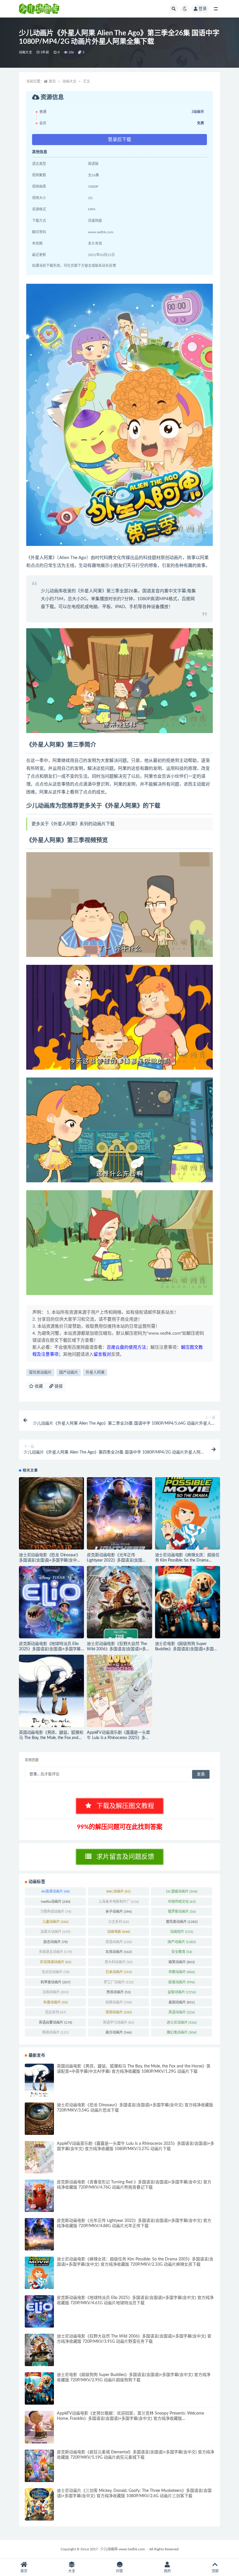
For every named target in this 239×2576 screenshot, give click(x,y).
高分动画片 (119, 2032)
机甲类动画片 (55, 1982)
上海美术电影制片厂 (119, 1902)
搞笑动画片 (182, 1962)
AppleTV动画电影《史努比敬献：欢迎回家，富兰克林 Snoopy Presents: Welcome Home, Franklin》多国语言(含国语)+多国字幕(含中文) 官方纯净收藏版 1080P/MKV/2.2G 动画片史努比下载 (130, 2419)
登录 (203, 9)
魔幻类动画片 (182, 2032)
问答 (119, 2571)
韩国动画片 (55, 2032)
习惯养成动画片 (56, 1912)
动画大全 (26, 52)
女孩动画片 (119, 1952)
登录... (35, 1774)
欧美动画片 (182, 1982)
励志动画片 (56, 1942)
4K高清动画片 (55, 1891)
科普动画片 (56, 2002)
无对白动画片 (56, 1972)
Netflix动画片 (56, 1902)
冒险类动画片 (40, 1373)
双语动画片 (119, 1942)
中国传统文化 (182, 1902)
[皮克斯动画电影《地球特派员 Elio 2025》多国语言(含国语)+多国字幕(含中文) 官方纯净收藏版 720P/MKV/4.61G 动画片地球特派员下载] (51, 1602)
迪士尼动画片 (182, 2022)
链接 (58, 1386)
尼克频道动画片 (56, 1962)
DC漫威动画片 (182, 1891)
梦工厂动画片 (119, 1982)
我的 (167, 2571)
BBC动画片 (118, 1891)
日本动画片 (119, 1972)
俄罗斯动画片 (182, 1912)
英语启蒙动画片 (55, 2022)
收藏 (38, 1386)
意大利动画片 (118, 1962)
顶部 (215, 2571)
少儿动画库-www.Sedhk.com (123, 2549)
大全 (72, 2571)
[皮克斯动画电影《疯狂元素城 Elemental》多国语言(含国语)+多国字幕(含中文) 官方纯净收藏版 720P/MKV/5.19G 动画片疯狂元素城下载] (39, 2466)
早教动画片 (182, 1972)
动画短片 (182, 1932)
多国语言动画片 (55, 1952)
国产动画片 (69, 1373)
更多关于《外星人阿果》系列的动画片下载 (73, 824)
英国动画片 (119, 2012)
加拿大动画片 (55, 1932)
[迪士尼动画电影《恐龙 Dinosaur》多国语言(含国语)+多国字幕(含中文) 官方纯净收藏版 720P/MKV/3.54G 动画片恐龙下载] (51, 1513)
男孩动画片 (118, 1992)
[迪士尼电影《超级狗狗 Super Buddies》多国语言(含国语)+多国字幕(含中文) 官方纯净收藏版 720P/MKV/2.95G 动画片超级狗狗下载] (188, 1602)
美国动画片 (182, 2002)
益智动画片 (182, 1992)
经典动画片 (119, 2002)
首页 (52, 81)
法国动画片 (55, 1992)
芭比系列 (56, 2012)
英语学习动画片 (118, 2022)
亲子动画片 (119, 1912)
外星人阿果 (95, 1373)
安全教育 (182, 1952)
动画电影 (119, 1932)
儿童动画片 (55, 1922)
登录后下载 (119, 140)
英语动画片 (182, 2012)
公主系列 (118, 1922)
